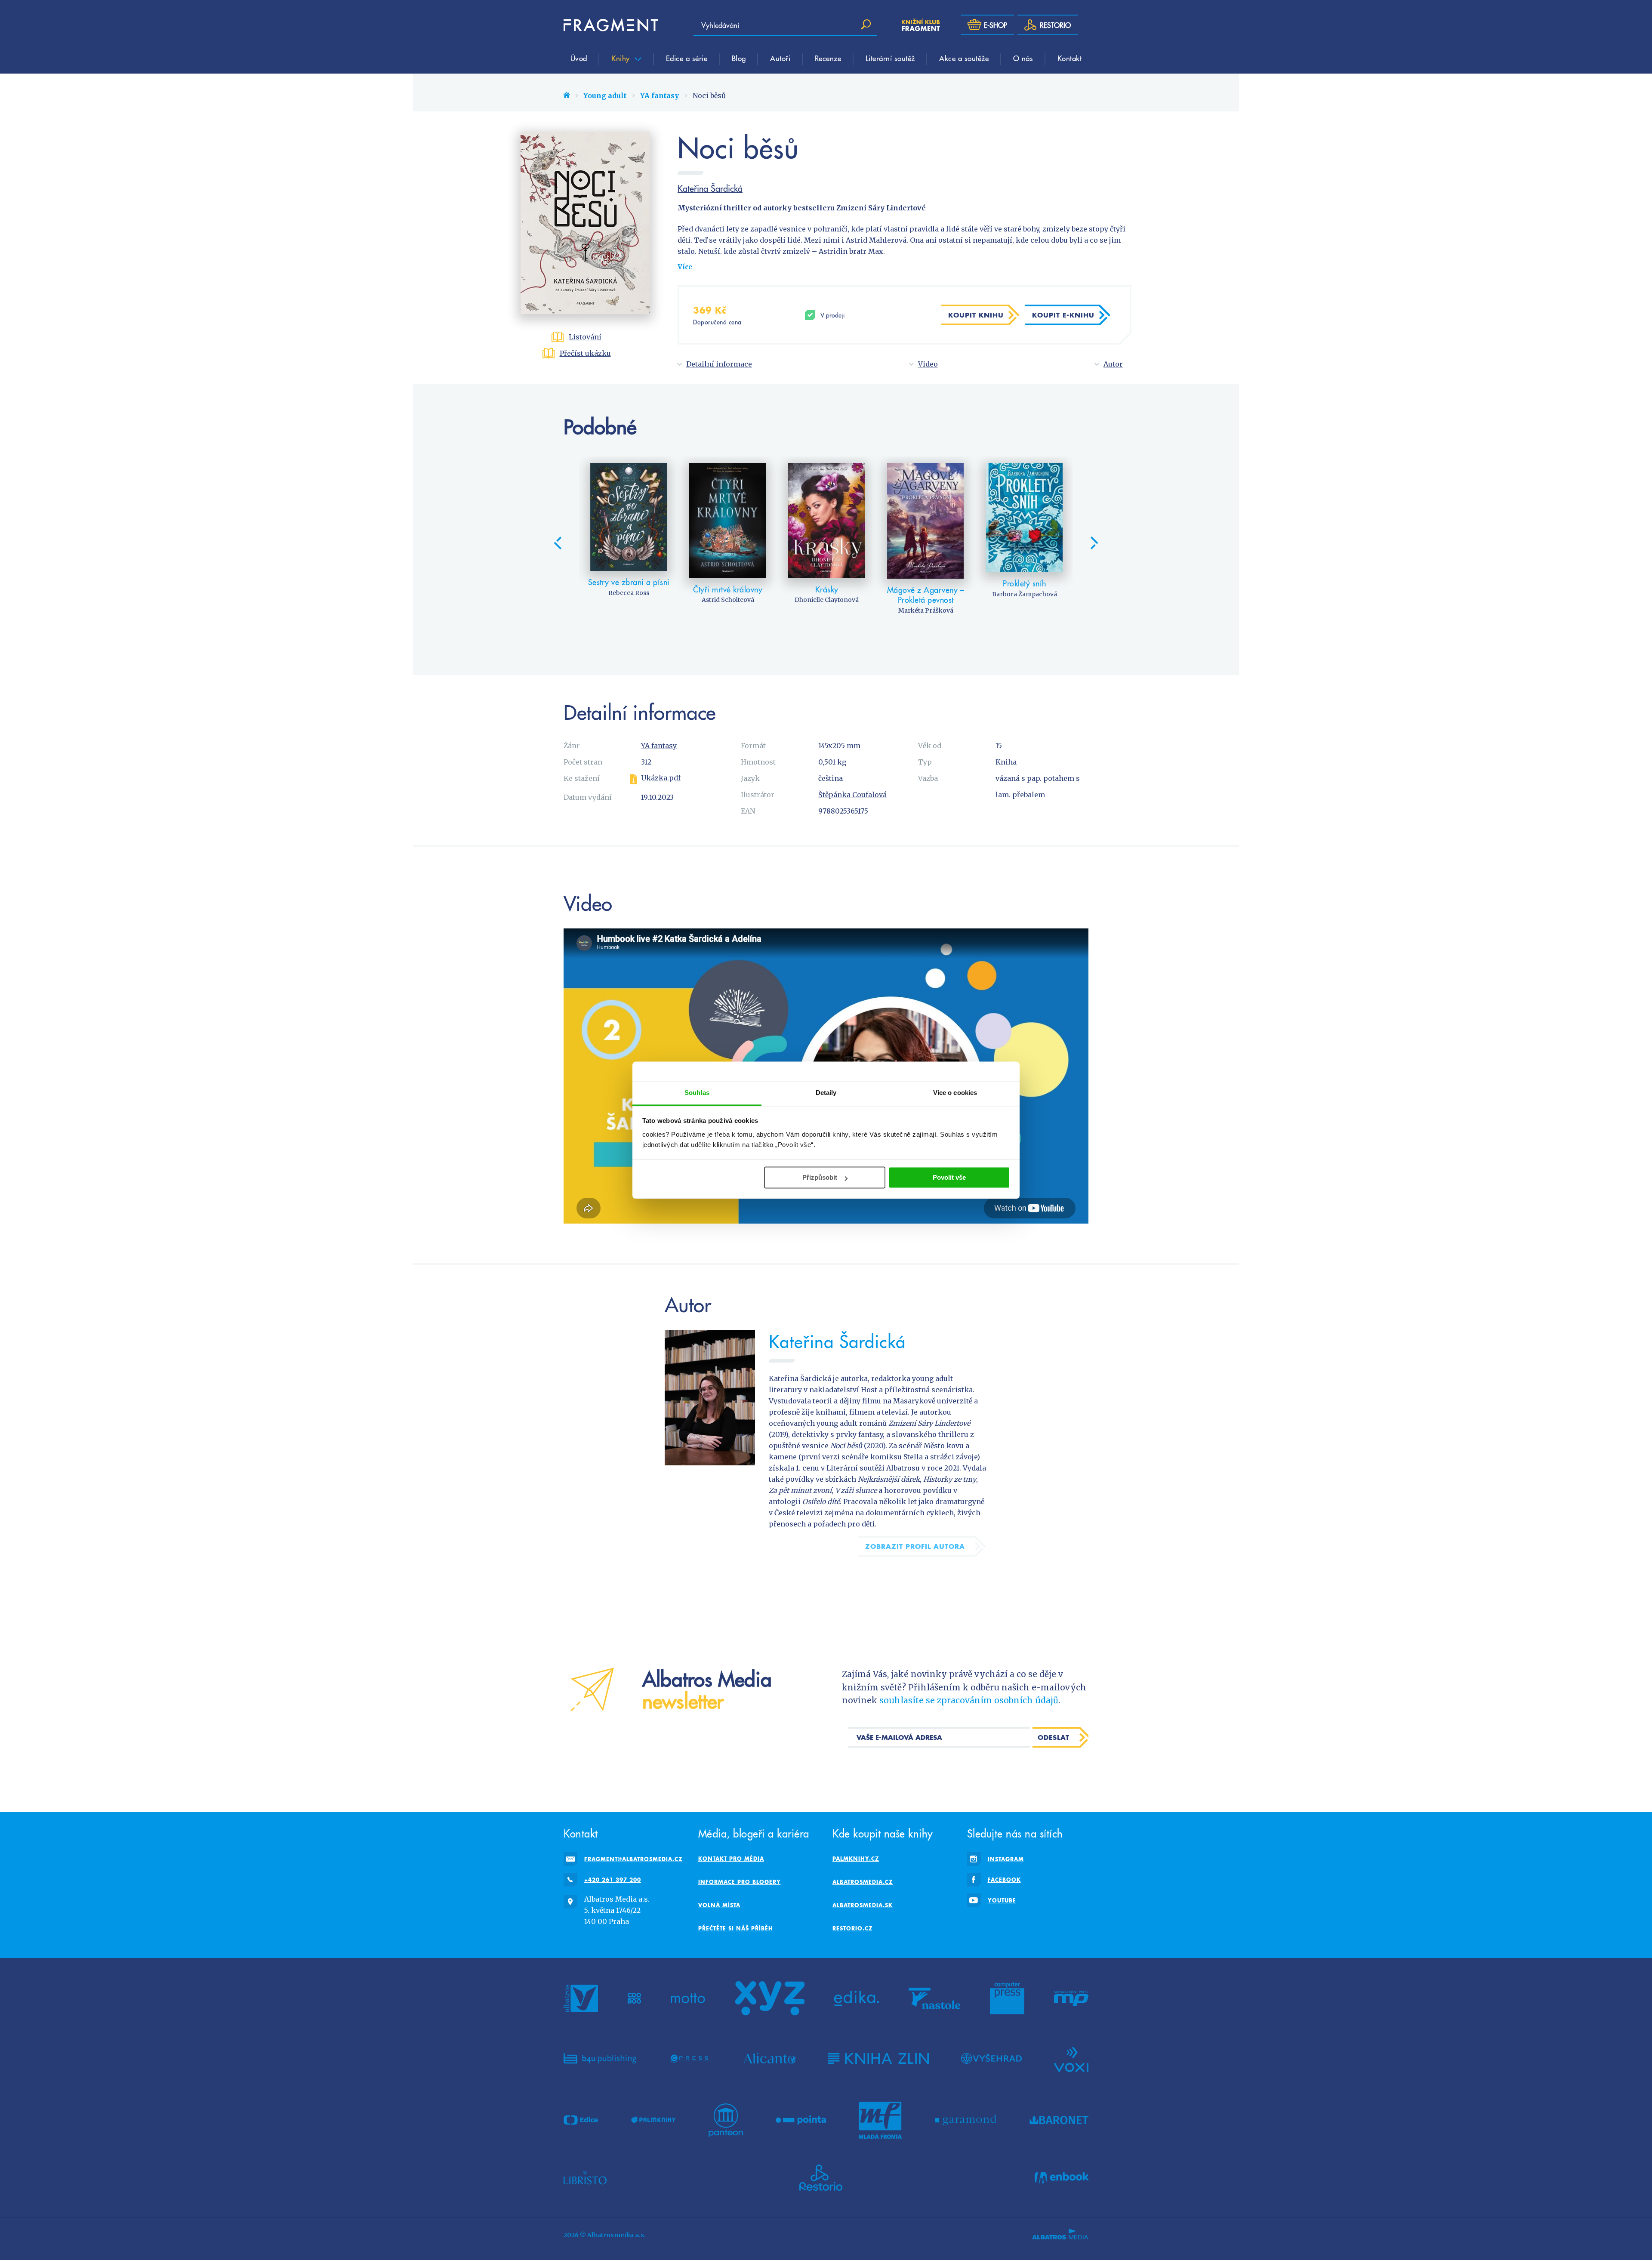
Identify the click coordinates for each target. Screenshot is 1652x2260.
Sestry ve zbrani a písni (629, 582)
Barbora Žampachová (1025, 594)
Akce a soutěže (964, 58)
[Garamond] (966, 2120)
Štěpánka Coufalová (852, 795)
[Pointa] (801, 2120)
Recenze (828, 58)
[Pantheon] (726, 2120)
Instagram (1006, 1859)
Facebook (1004, 1880)
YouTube (1002, 1900)
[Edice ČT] (581, 2120)
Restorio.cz (852, 1928)
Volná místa (719, 1905)
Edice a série (687, 58)
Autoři (780, 58)
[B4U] (600, 2059)
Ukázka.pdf (661, 778)
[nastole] (934, 1998)
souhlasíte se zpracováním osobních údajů (969, 1700)
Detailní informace (719, 364)
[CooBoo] (634, 1998)
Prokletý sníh (1025, 583)
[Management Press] (1071, 1998)
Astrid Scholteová (728, 600)
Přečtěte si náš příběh (736, 1928)
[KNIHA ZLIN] (878, 2059)
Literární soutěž (890, 58)
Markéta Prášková (926, 610)
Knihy (622, 58)
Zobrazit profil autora (915, 1546)
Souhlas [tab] (697, 1093)
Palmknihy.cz (856, 1859)
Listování (585, 337)
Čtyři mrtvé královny (728, 589)
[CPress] (690, 2059)
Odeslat (1054, 1737)
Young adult (605, 96)
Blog (739, 58)
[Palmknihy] (653, 2120)
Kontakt (1070, 58)
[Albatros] (581, 1998)
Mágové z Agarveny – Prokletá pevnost (926, 595)
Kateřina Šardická (710, 188)
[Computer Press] (1007, 1998)
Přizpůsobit (820, 1177)
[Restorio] (821, 2178)
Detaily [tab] (826, 1093)
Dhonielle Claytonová (827, 600)
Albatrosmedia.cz (863, 1882)
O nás (1023, 58)
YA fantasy (660, 96)
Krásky (827, 589)
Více (685, 267)
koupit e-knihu (1063, 315)
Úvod (579, 58)
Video (928, 364)
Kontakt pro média (731, 1859)
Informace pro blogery (740, 1882)
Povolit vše (949, 1177)
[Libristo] (585, 2178)
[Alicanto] (770, 2059)
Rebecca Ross (629, 593)
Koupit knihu (976, 315)
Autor (1113, 364)
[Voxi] (1071, 2059)
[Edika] (857, 1998)
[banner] (611, 25)
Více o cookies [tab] (955, 1093)
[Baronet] (1059, 2120)
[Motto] (688, 1998)
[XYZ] (770, 1998)
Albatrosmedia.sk (863, 1905)
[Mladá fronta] (880, 2120)
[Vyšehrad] (991, 2059)
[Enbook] (1062, 2178)
